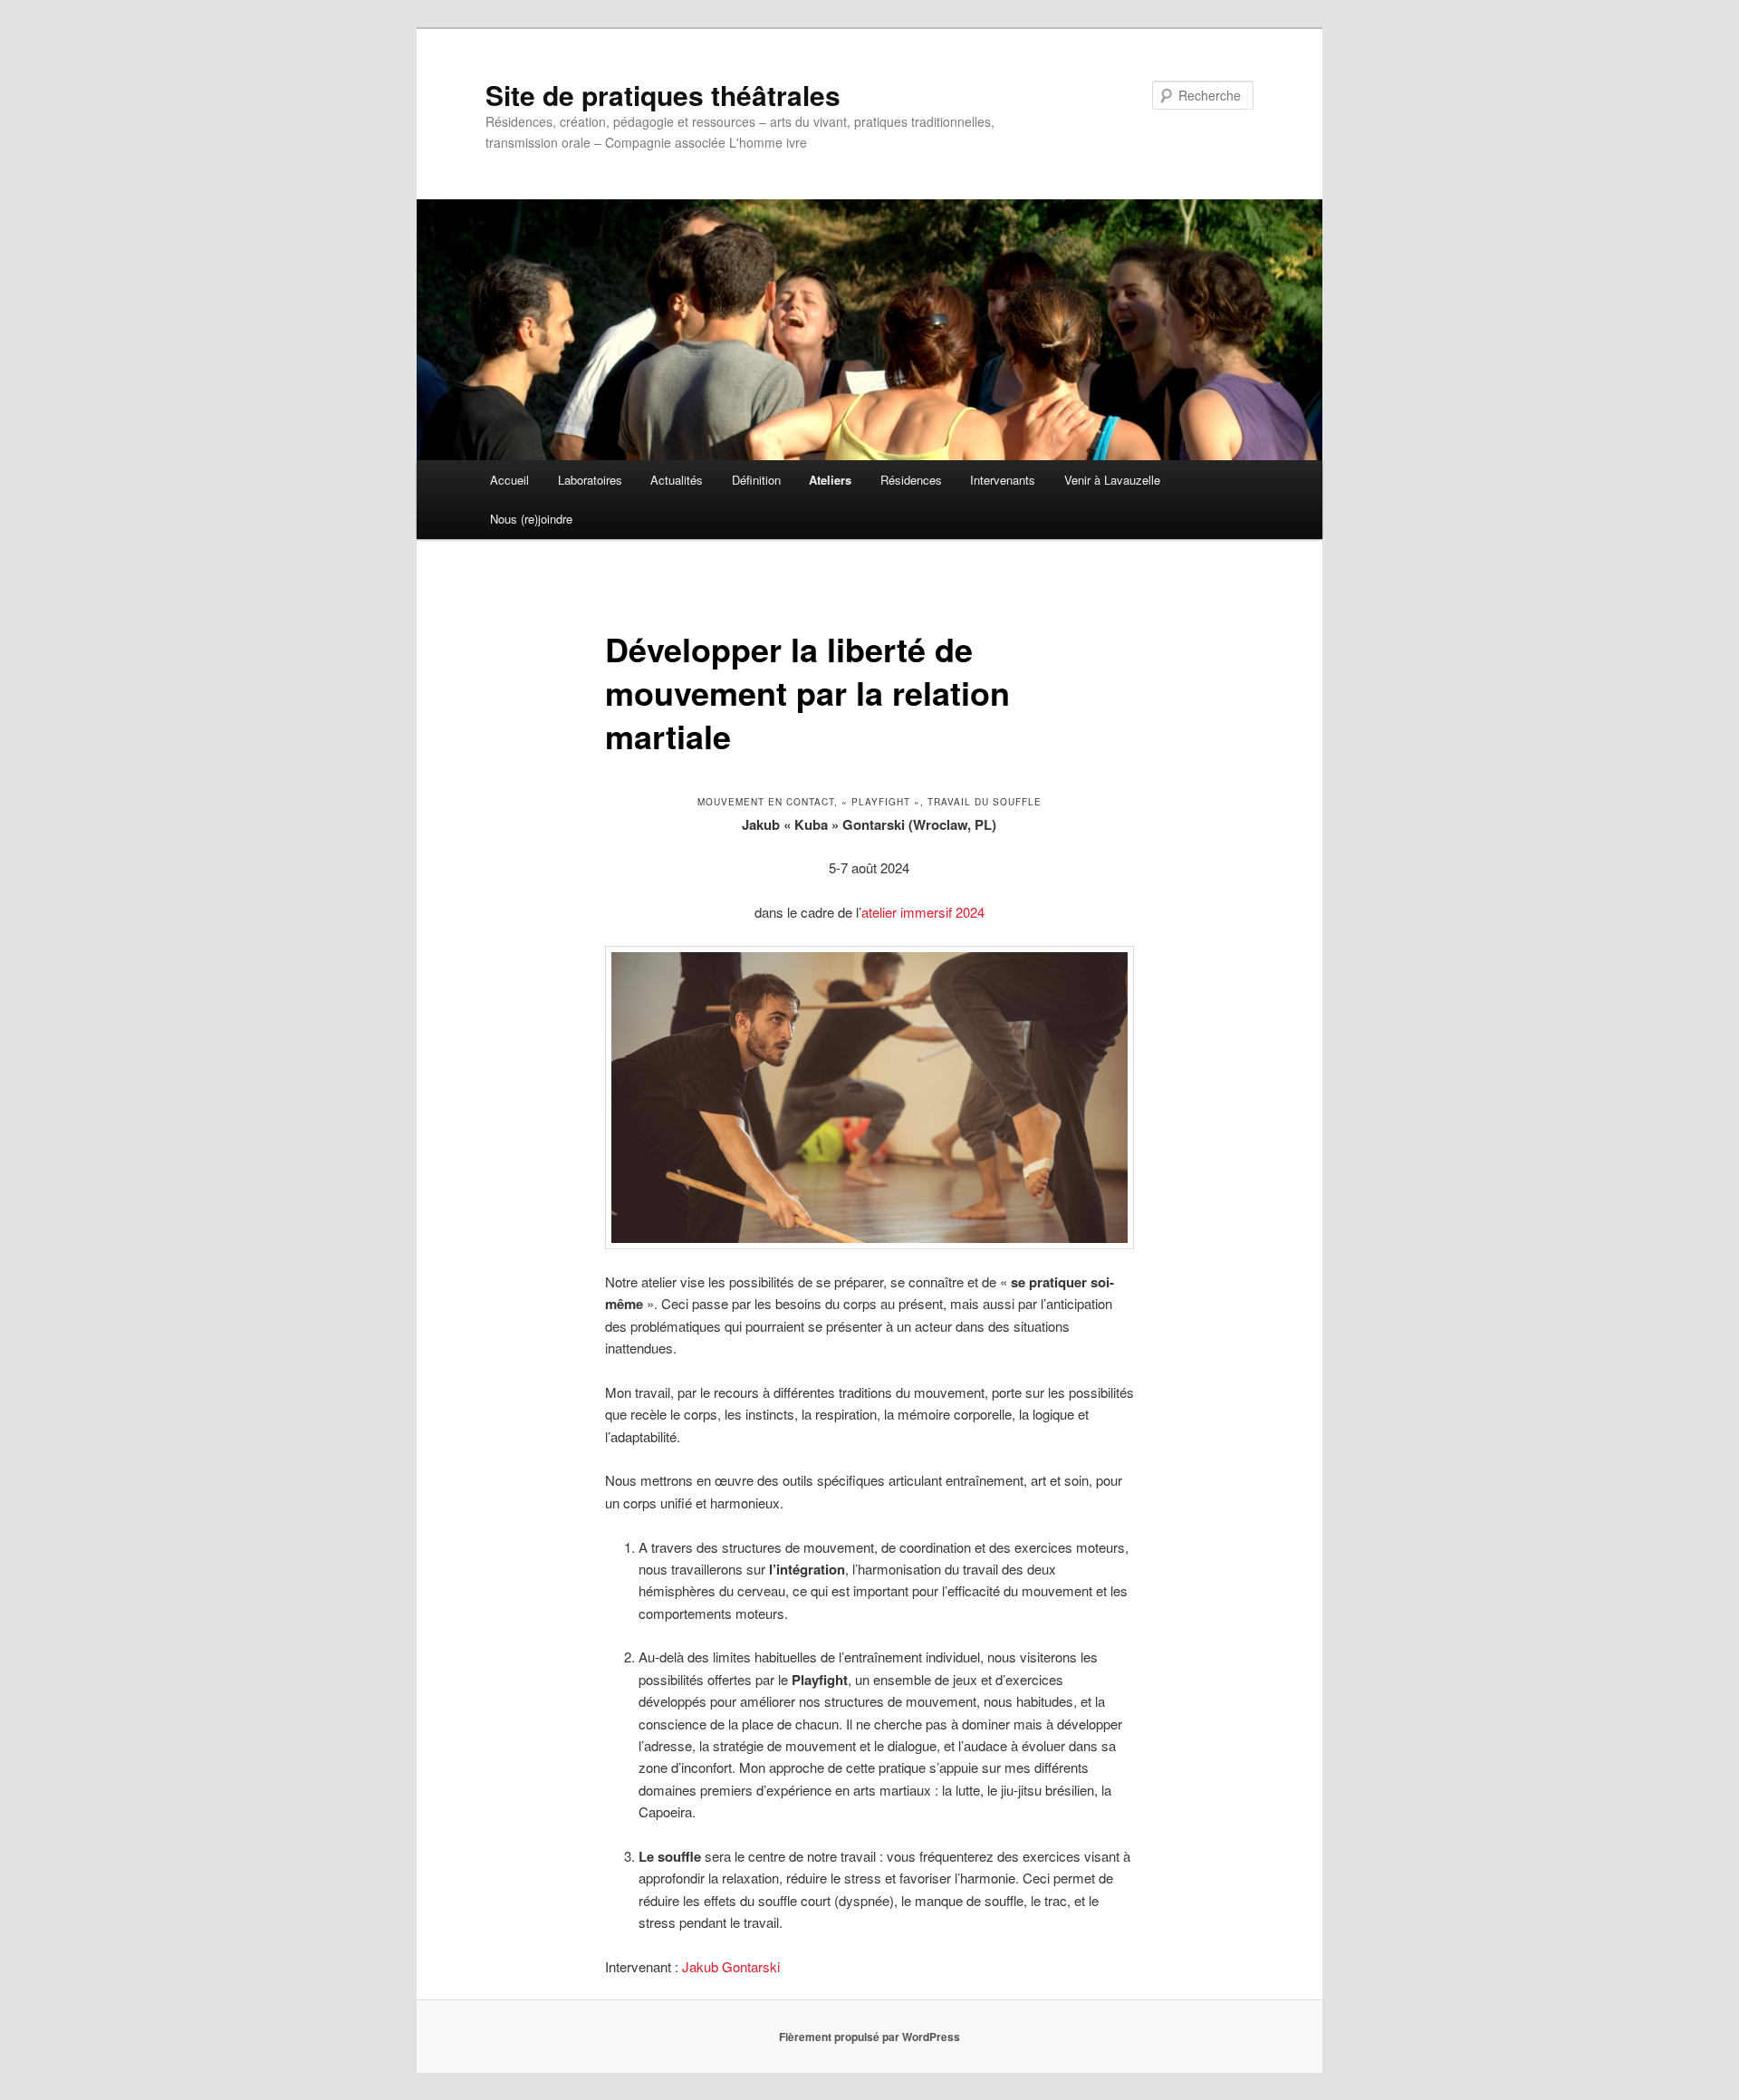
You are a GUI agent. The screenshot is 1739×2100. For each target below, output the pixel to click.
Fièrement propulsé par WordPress (869, 2037)
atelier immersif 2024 (923, 912)
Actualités (677, 480)
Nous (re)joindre (531, 519)
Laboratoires (590, 480)
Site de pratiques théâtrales (663, 95)
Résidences (911, 480)
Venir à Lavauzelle (1112, 480)
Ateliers (830, 480)
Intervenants (1003, 480)
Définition (756, 480)
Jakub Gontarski (731, 1966)
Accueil (509, 480)
